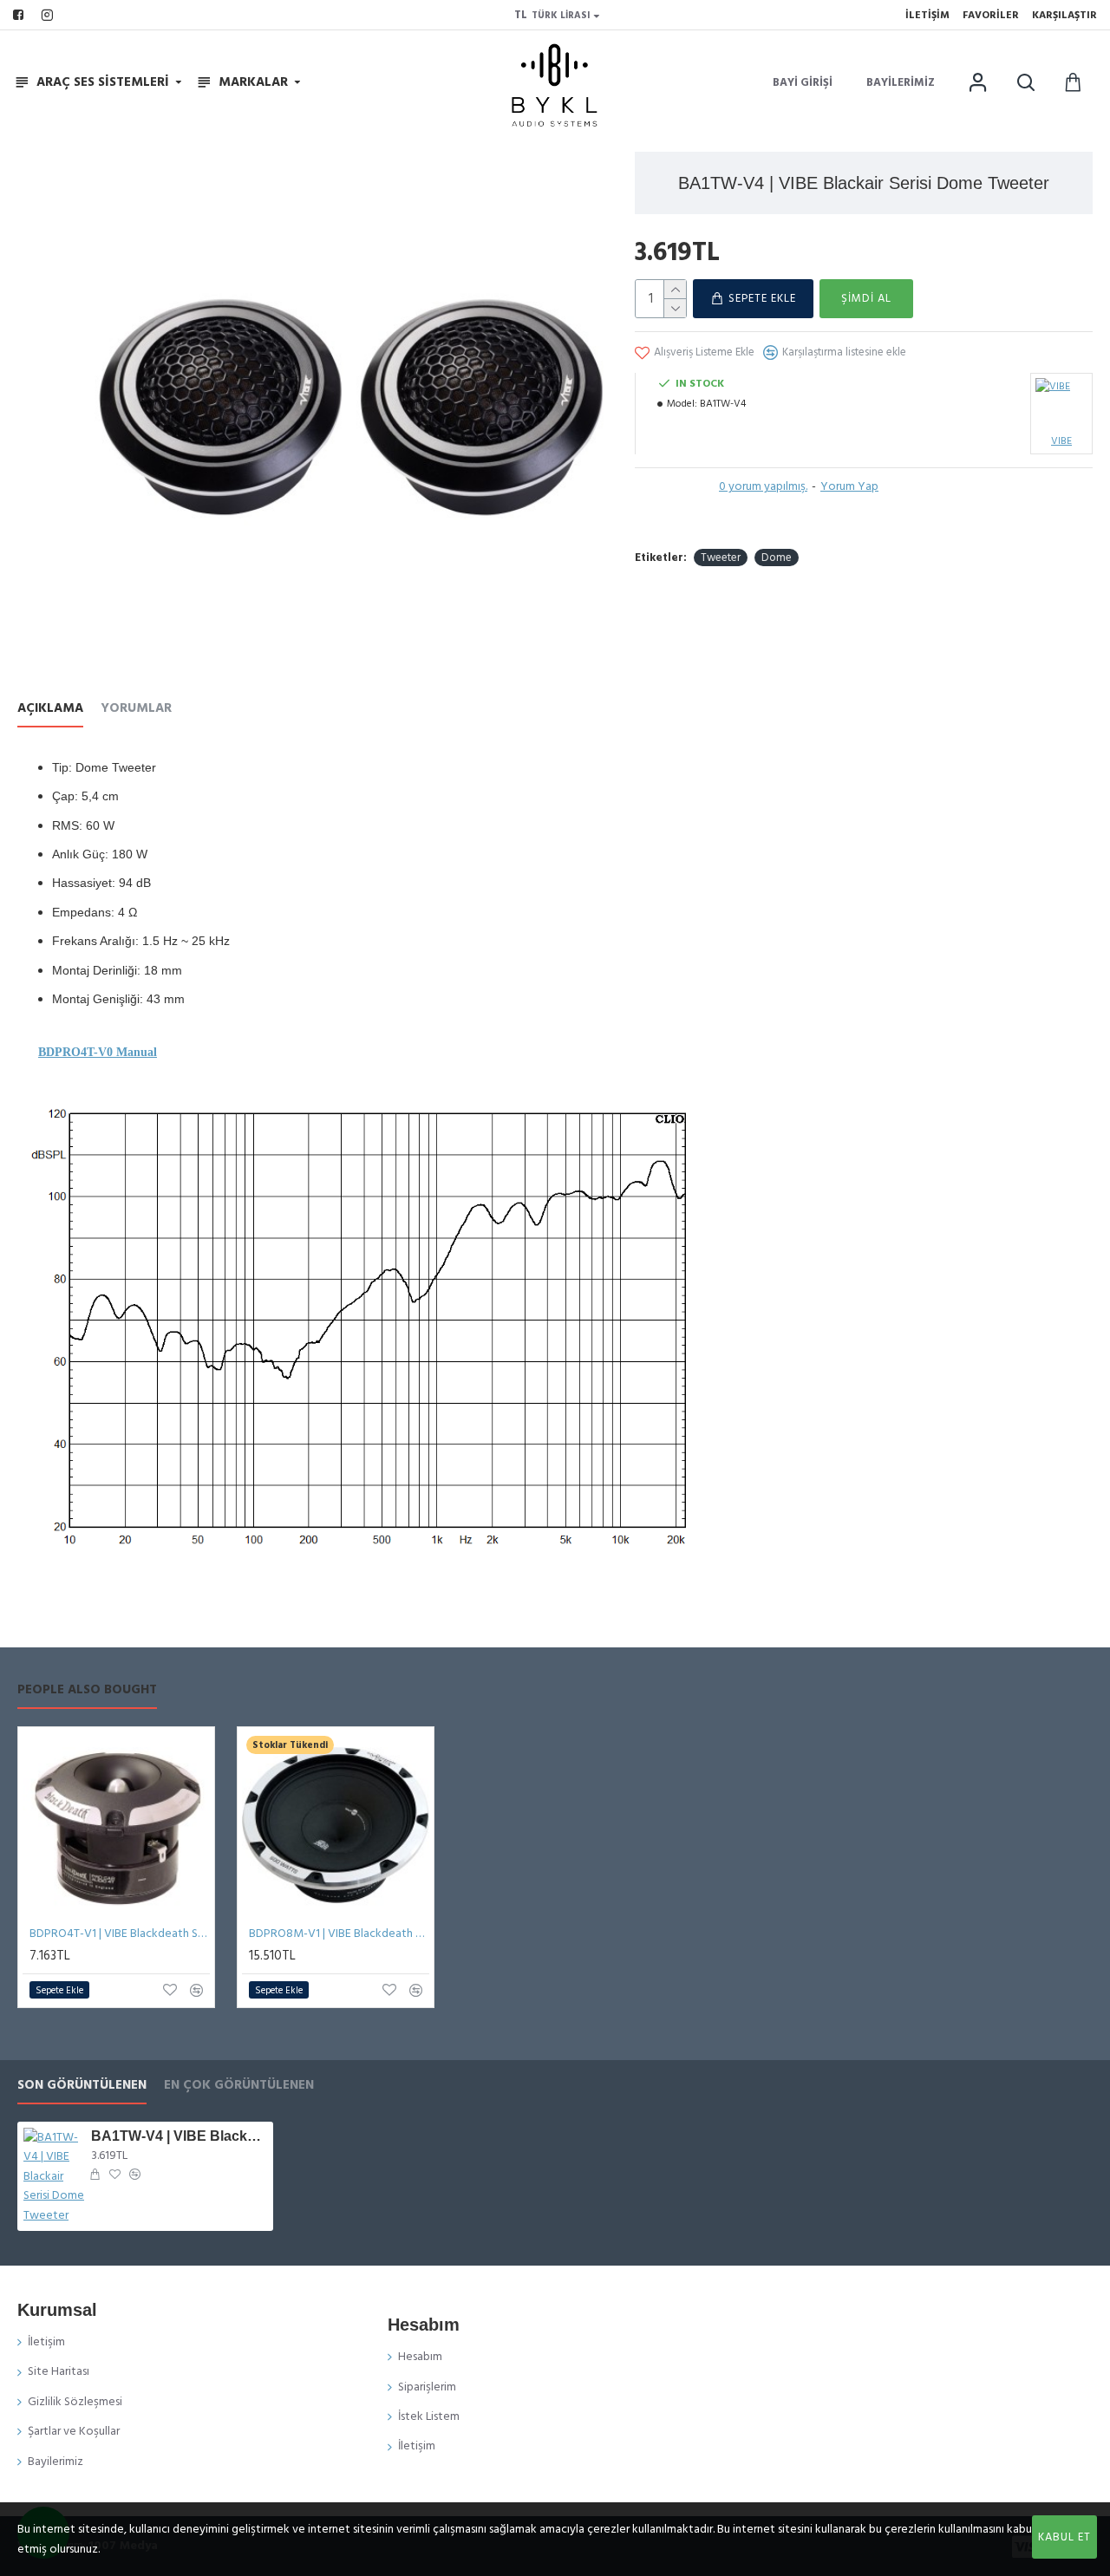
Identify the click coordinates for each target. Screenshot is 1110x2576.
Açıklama (50, 709)
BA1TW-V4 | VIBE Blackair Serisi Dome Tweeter (179, 2136)
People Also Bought (87, 1690)
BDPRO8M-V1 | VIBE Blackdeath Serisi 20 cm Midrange (339, 1934)
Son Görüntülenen (82, 2086)
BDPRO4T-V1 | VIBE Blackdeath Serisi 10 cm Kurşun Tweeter (120, 1934)
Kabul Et (1064, 2537)
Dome (777, 558)
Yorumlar (136, 709)
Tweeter (721, 558)
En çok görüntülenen (239, 2086)
